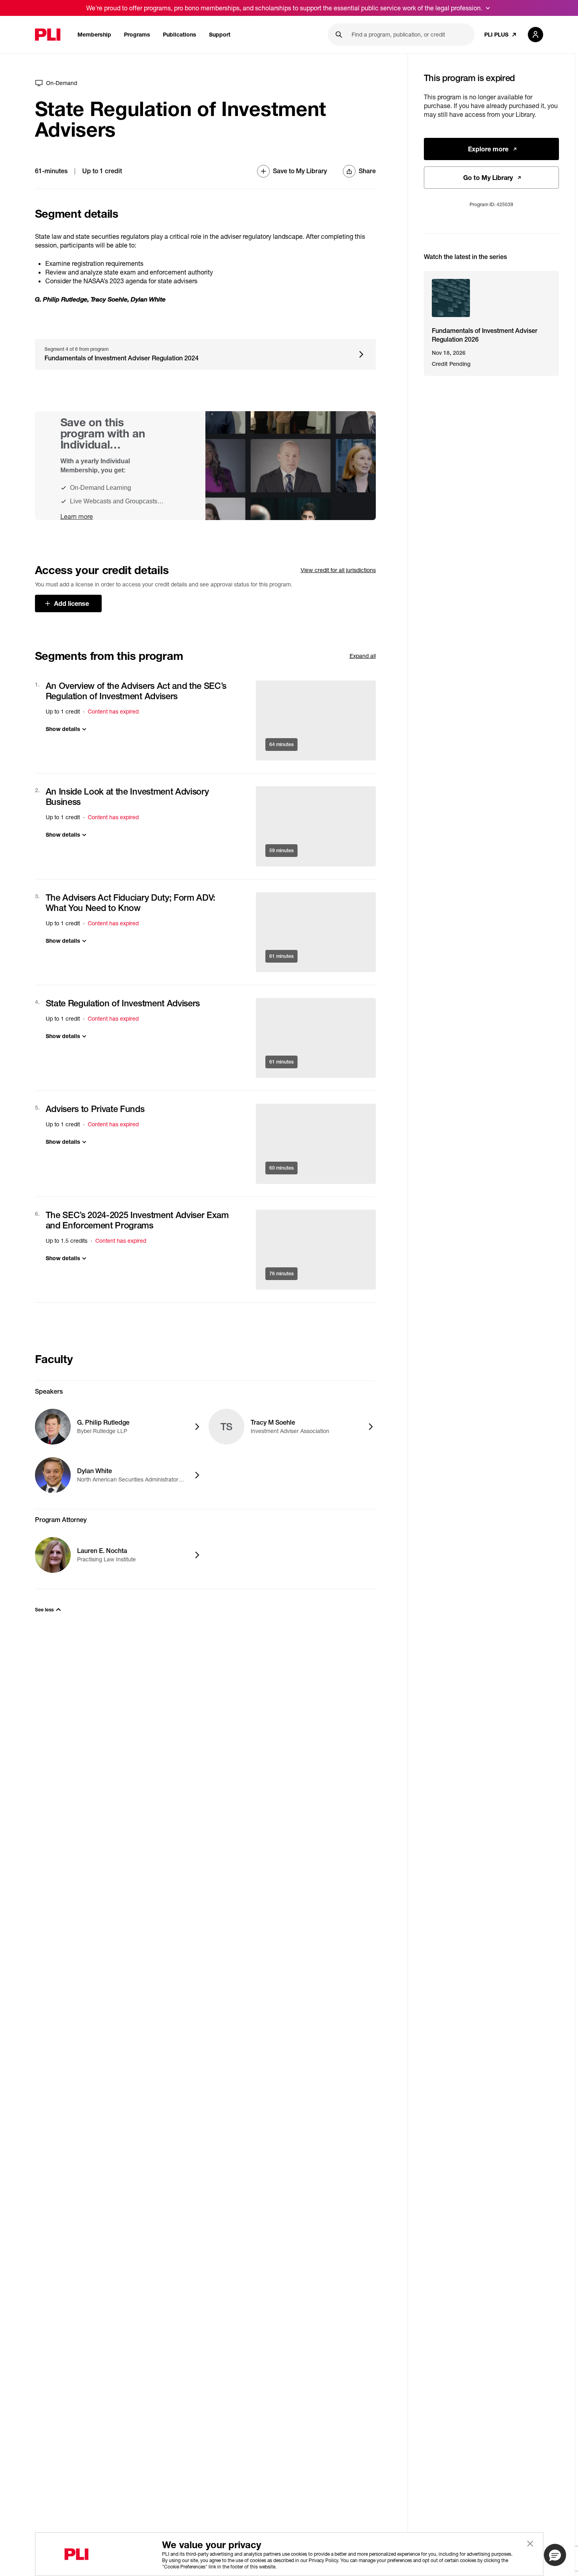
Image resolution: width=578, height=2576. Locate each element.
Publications (180, 34)
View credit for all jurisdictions (338, 570)
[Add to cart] (316, 720)
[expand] (488, 8)
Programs (137, 34)
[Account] (535, 35)
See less (44, 1610)
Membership (94, 34)
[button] (555, 2555)
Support (220, 34)
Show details (63, 729)
